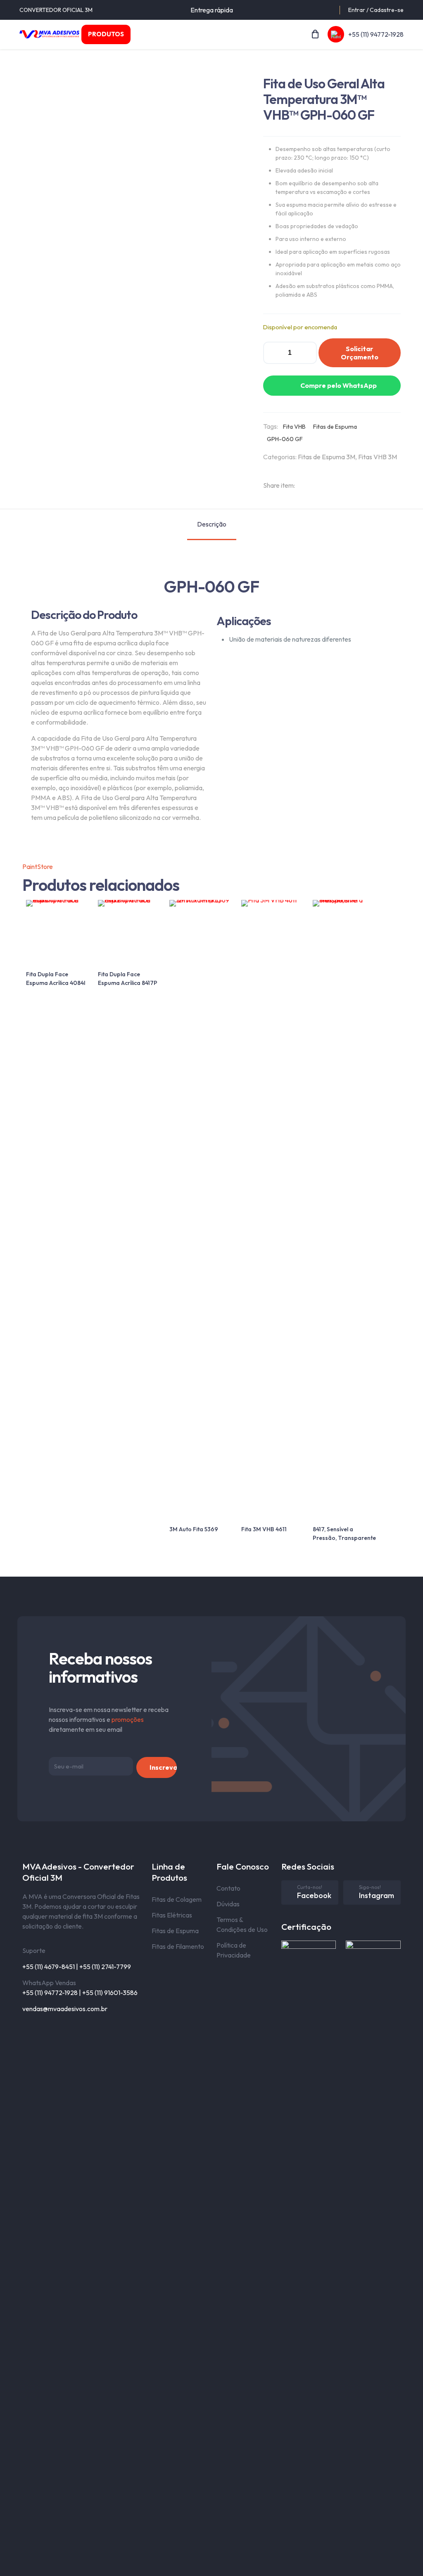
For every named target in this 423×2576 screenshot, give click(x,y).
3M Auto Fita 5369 (194, 1529)
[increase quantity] (308, 353)
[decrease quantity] (272, 353)
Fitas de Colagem (177, 1899)
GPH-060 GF (285, 439)
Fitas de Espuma (335, 427)
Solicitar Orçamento (360, 353)
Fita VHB (294, 427)
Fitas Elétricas (172, 1915)
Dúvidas (228, 1904)
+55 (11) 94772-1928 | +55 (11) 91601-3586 (80, 1993)
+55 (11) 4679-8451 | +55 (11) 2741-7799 (77, 1967)
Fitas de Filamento (178, 1946)
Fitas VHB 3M (378, 457)
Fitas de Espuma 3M (327, 457)
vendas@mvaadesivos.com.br (65, 2009)
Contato (228, 1888)
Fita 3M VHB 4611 (264, 1529)
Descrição (212, 524)
